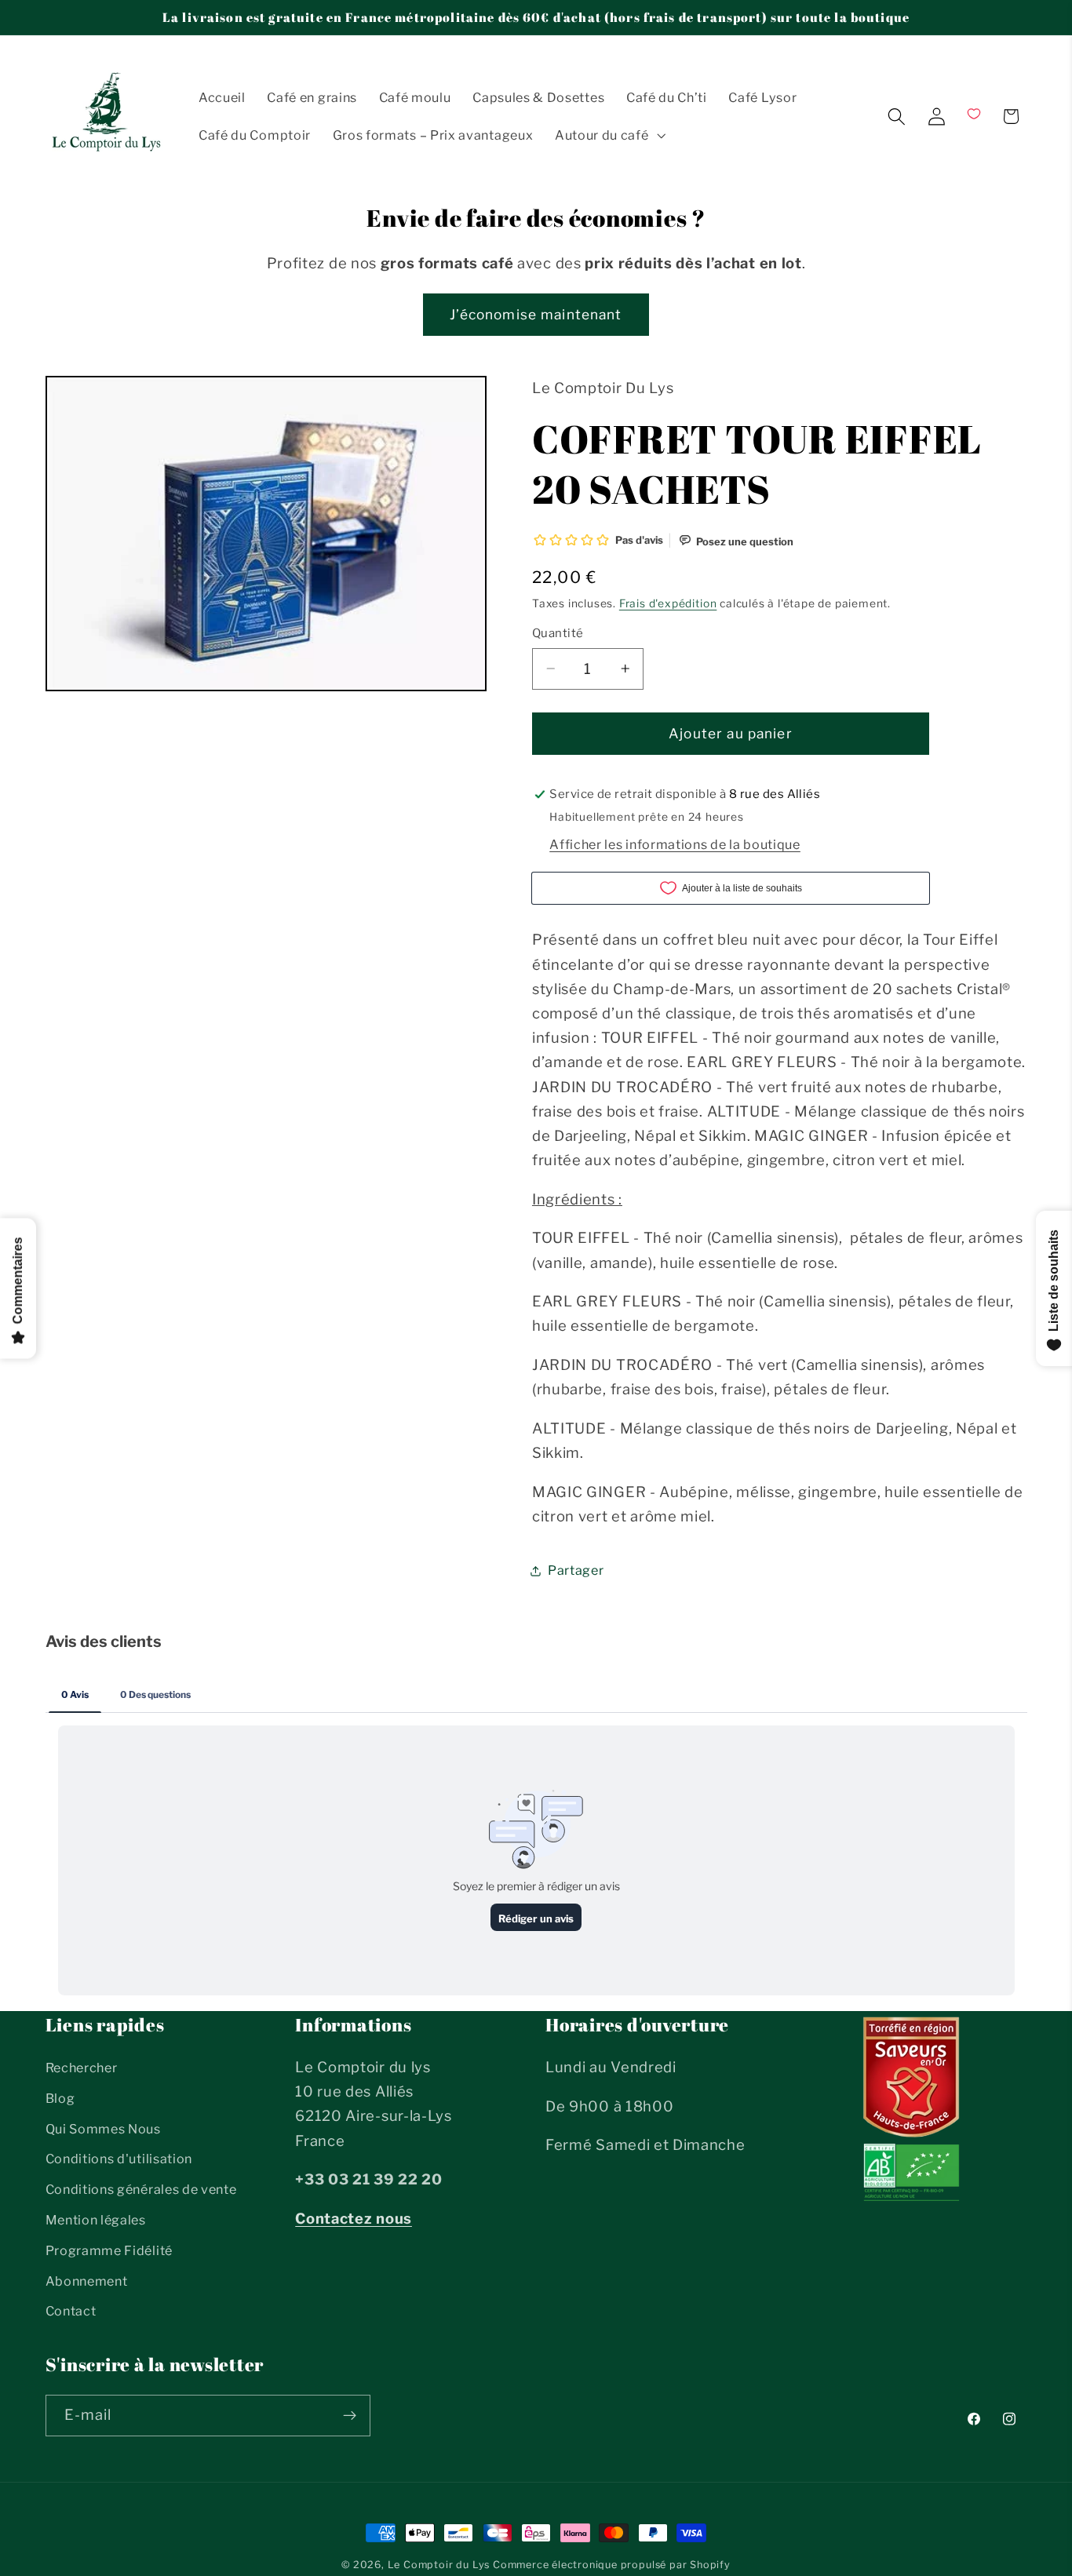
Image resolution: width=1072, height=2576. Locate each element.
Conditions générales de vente (141, 2189)
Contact (71, 2311)
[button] (609, 135)
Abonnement (87, 2281)
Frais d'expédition (668, 603)
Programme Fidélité (109, 2250)
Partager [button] (576, 1570)
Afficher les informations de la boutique (675, 843)
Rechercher (82, 2068)
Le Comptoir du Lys (439, 2565)
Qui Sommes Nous (103, 2129)
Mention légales (96, 2220)
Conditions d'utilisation (119, 2159)
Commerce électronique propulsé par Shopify (612, 2565)
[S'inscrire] (350, 2416)
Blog (60, 2098)
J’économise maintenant (536, 314)
